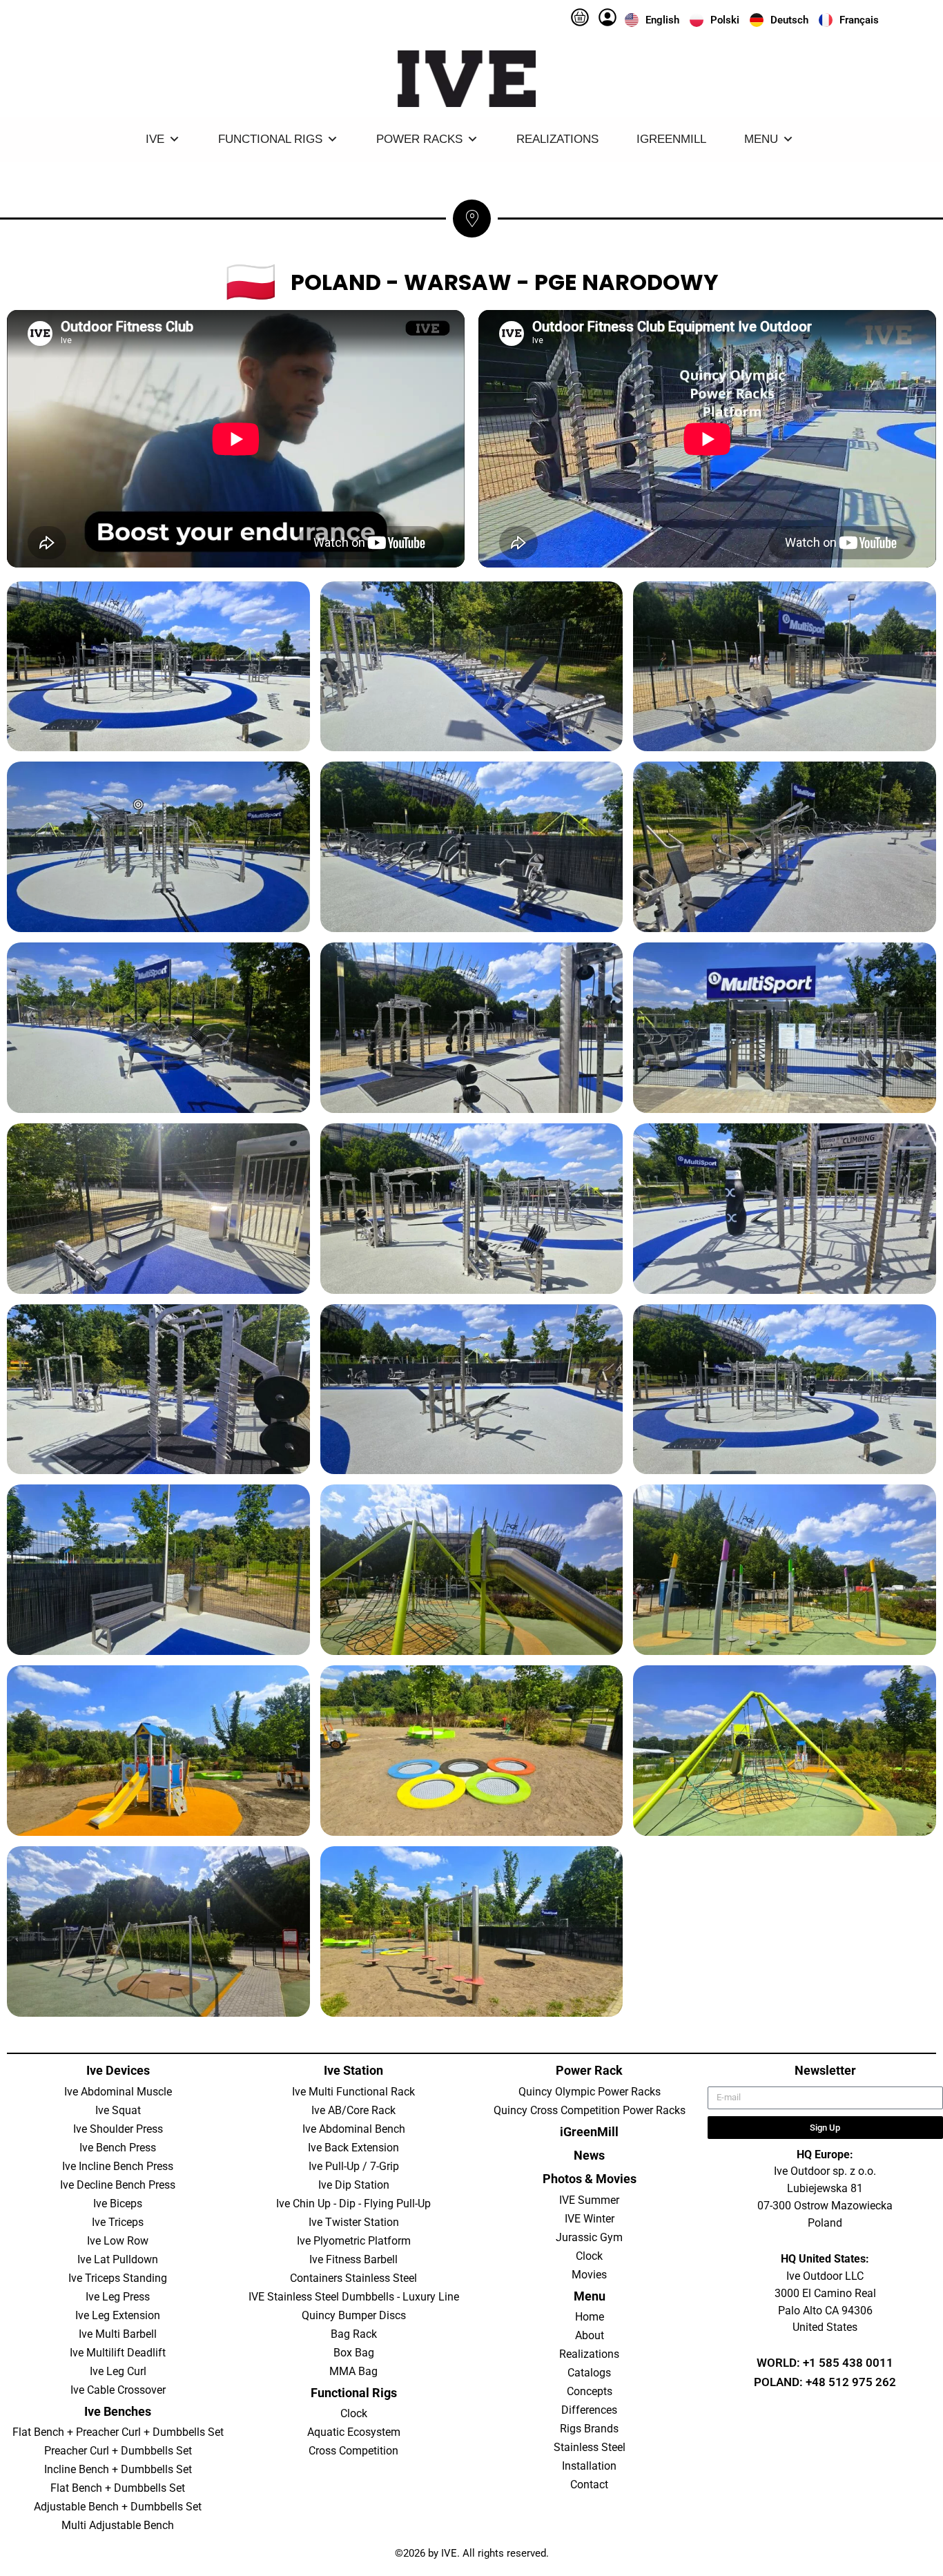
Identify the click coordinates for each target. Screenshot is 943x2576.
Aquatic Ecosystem (354, 2432)
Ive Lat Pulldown (118, 2259)
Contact (589, 2485)
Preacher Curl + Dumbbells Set (118, 2451)
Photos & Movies (590, 2179)
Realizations (557, 139)
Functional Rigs (270, 139)
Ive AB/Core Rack (353, 2110)
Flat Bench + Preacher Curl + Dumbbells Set (118, 2432)
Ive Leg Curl (118, 2371)
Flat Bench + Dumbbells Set (118, 2488)
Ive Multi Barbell (118, 2334)
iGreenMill (671, 139)
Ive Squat (118, 2110)
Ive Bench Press (118, 2148)
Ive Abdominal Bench (354, 2129)
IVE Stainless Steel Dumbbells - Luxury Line (354, 2297)
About (590, 2335)
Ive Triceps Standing (118, 2278)
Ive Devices (118, 2070)
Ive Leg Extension (118, 2315)
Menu (761, 139)
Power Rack (589, 2070)
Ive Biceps (118, 2204)
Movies (589, 2275)
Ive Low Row (118, 2241)
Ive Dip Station (354, 2185)
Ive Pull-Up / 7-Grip (354, 2166)
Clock (354, 2413)
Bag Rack (354, 2334)
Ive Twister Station (354, 2222)
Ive (155, 139)
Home (590, 2317)
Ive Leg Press (118, 2297)
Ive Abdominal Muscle (118, 2092)
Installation (589, 2466)
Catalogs (589, 2373)
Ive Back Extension (353, 2148)
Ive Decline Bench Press (118, 2185)
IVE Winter (590, 2219)
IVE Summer (589, 2200)
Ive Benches (118, 2411)
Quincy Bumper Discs (354, 2315)
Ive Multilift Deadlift (118, 2353)
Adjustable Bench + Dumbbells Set (118, 2507)
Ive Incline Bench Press (118, 2166)
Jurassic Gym (589, 2237)
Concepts (590, 2391)
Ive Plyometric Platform (354, 2241)
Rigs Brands (589, 2429)
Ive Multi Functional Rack (353, 2092)
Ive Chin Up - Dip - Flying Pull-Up (353, 2204)
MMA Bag (353, 2371)
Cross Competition (353, 2451)
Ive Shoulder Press (118, 2129)
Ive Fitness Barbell (353, 2259)
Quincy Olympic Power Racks (590, 2092)
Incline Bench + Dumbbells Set (118, 2469)
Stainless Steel (590, 2447)
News (589, 2155)
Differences (589, 2410)
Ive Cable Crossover (118, 2390)
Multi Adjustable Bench (118, 2525)
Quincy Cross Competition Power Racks (590, 2110)
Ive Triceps (118, 2222)
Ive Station (353, 2070)
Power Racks (419, 139)
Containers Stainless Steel (353, 2278)
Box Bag (354, 2353)
